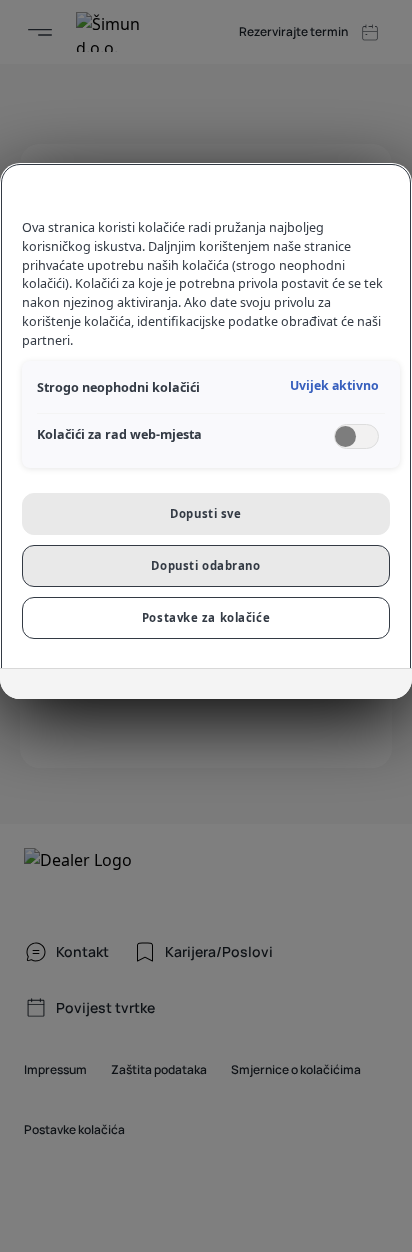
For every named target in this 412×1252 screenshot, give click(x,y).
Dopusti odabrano (205, 565)
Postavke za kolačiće (206, 617)
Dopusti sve (205, 513)
